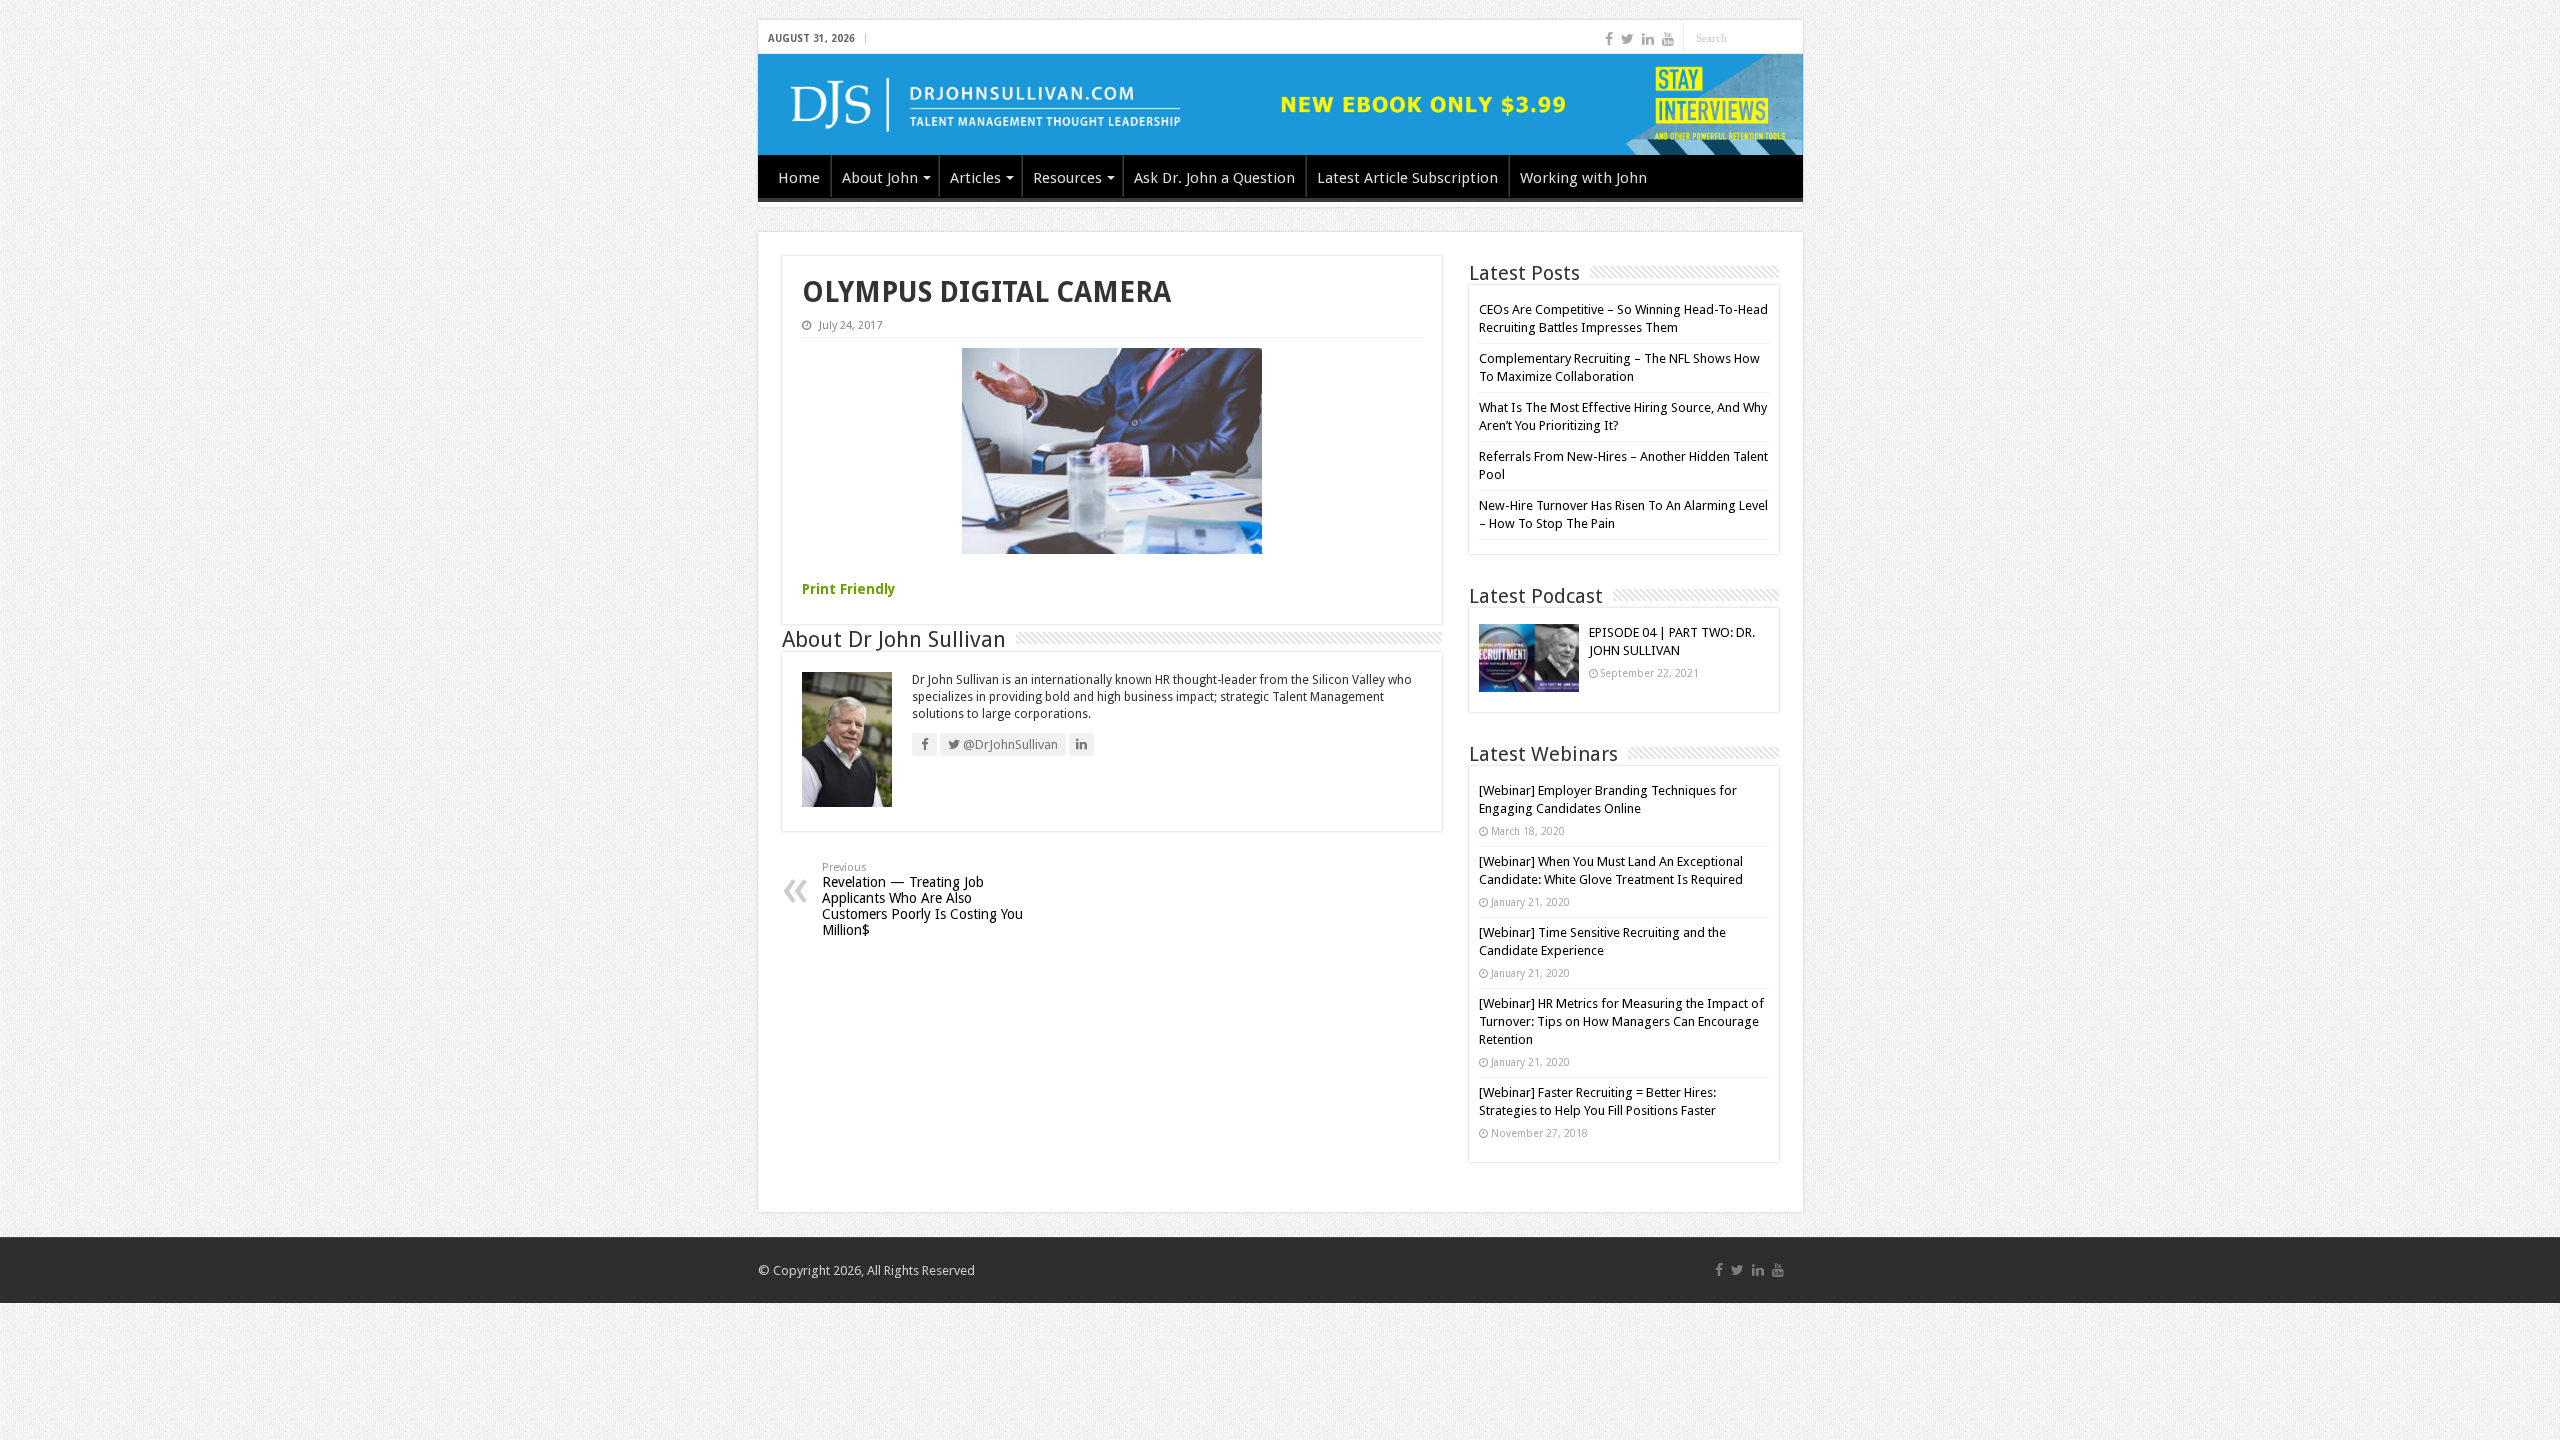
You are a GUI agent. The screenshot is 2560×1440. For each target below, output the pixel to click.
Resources (1067, 178)
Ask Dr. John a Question (1214, 178)
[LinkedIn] (1648, 39)
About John (880, 178)
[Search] (1788, 38)
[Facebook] (1609, 39)
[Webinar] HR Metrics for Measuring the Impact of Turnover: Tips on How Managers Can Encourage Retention (1621, 1021)
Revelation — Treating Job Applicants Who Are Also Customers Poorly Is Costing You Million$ (922, 899)
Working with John (1583, 178)
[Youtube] (1668, 39)
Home (799, 178)
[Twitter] (1627, 39)
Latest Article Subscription (1407, 178)
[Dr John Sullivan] (1280, 104)
